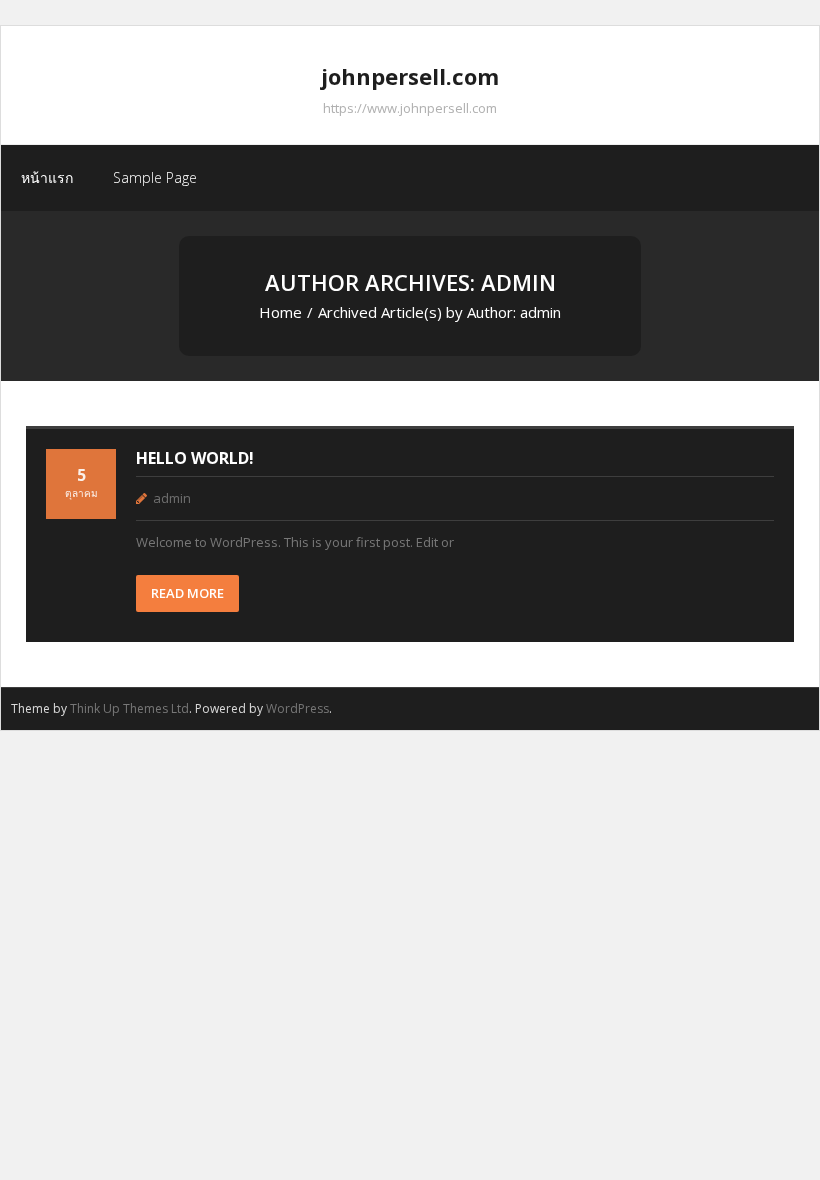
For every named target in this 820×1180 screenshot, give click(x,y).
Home (280, 312)
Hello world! (195, 458)
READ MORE (187, 593)
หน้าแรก (47, 177)
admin (172, 498)
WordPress (297, 708)
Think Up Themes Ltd (129, 708)
